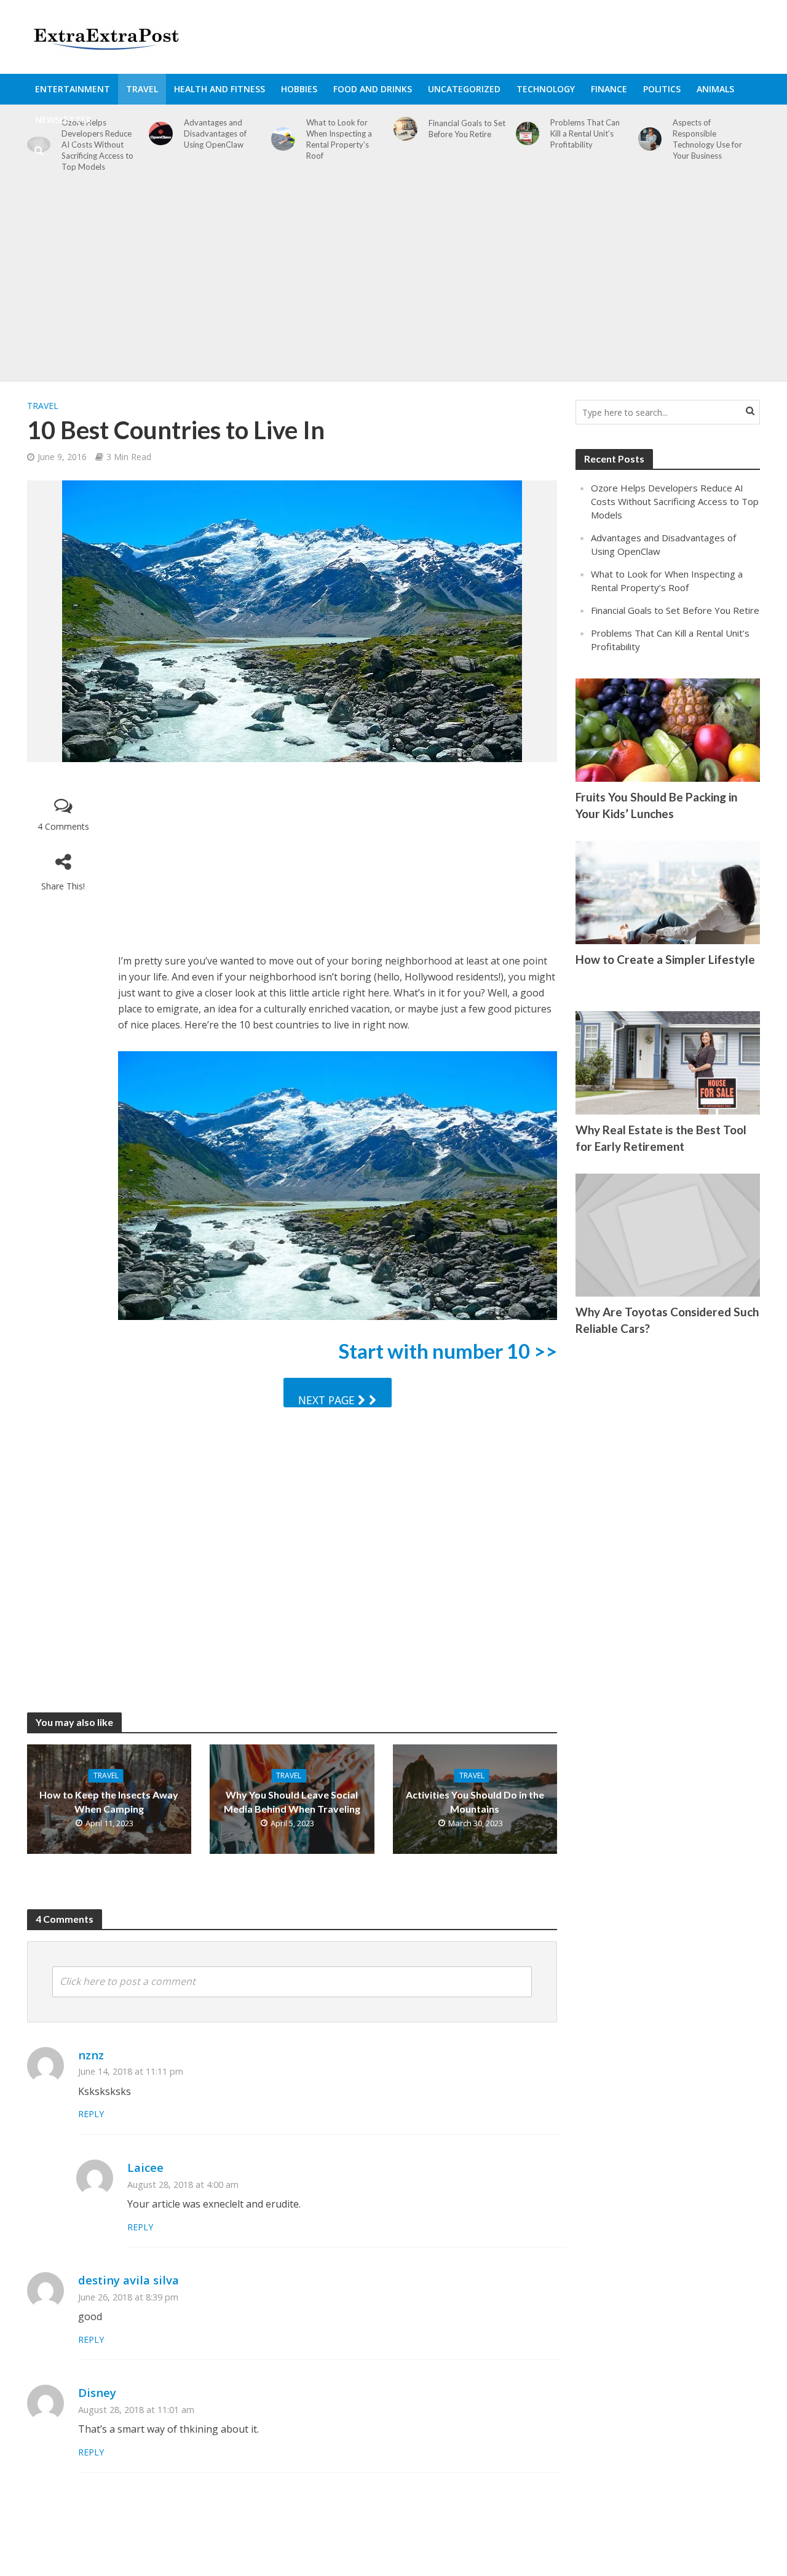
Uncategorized (464, 89)
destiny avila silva (129, 2280)
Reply (91, 2114)
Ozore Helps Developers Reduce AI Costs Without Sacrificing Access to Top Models (675, 501)
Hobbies (299, 89)
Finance (609, 89)
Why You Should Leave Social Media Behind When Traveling (292, 1802)
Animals (715, 89)
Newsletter (63, 120)
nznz (91, 2055)
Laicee (145, 2167)
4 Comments (63, 826)
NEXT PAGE (328, 1400)
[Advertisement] (393, 283)
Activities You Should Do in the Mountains (475, 1802)
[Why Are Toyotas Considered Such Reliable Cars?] (668, 1234)
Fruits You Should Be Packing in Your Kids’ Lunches (656, 805)
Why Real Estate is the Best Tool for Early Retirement (661, 1138)
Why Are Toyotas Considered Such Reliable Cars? (667, 1320)
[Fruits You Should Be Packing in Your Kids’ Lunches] (668, 729)
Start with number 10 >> (448, 1351)
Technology (546, 89)
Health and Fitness (219, 89)
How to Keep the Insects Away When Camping (109, 1802)
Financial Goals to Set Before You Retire (675, 610)
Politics (662, 89)
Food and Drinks (373, 89)
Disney (97, 2392)
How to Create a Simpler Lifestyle (665, 959)
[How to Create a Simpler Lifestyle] (668, 891)
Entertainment (73, 89)
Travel (142, 89)
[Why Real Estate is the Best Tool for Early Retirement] (668, 1062)
